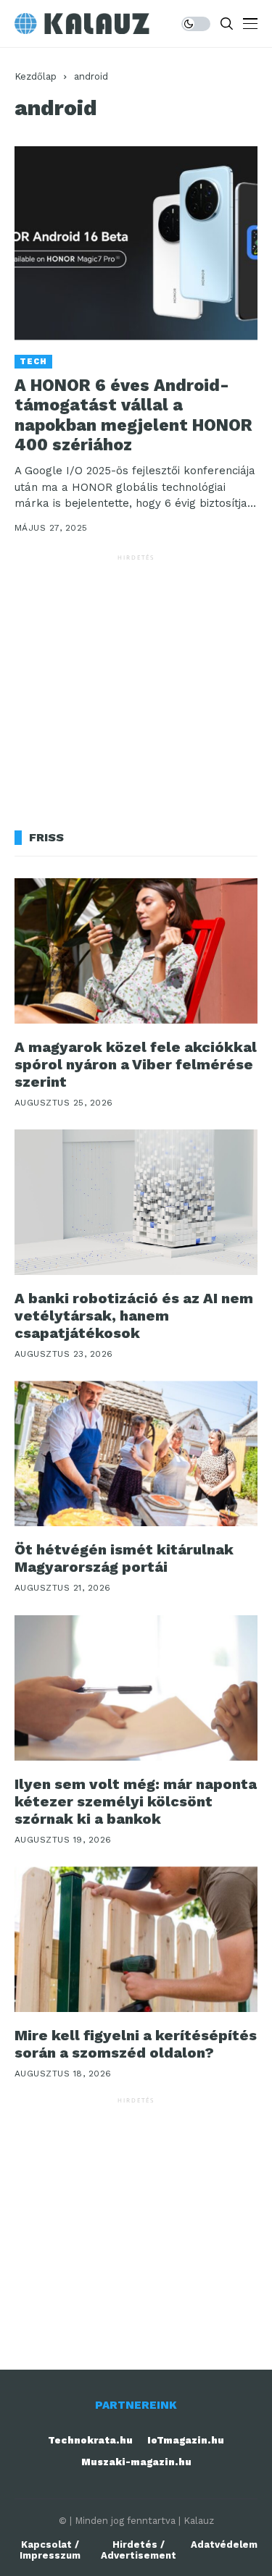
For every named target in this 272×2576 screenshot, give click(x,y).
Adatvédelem (224, 2545)
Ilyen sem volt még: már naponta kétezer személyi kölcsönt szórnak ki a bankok (136, 1801)
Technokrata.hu (90, 2440)
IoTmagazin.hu (186, 2440)
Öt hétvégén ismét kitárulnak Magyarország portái (124, 1558)
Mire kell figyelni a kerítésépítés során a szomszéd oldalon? (136, 2044)
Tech (33, 362)
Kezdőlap (36, 76)
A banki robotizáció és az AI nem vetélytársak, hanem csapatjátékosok (134, 1316)
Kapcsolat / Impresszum (50, 2550)
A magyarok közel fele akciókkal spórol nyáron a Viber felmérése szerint (136, 1064)
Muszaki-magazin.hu (136, 2462)
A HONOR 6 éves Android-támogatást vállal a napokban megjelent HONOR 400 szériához (133, 416)
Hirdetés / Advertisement (139, 2550)
